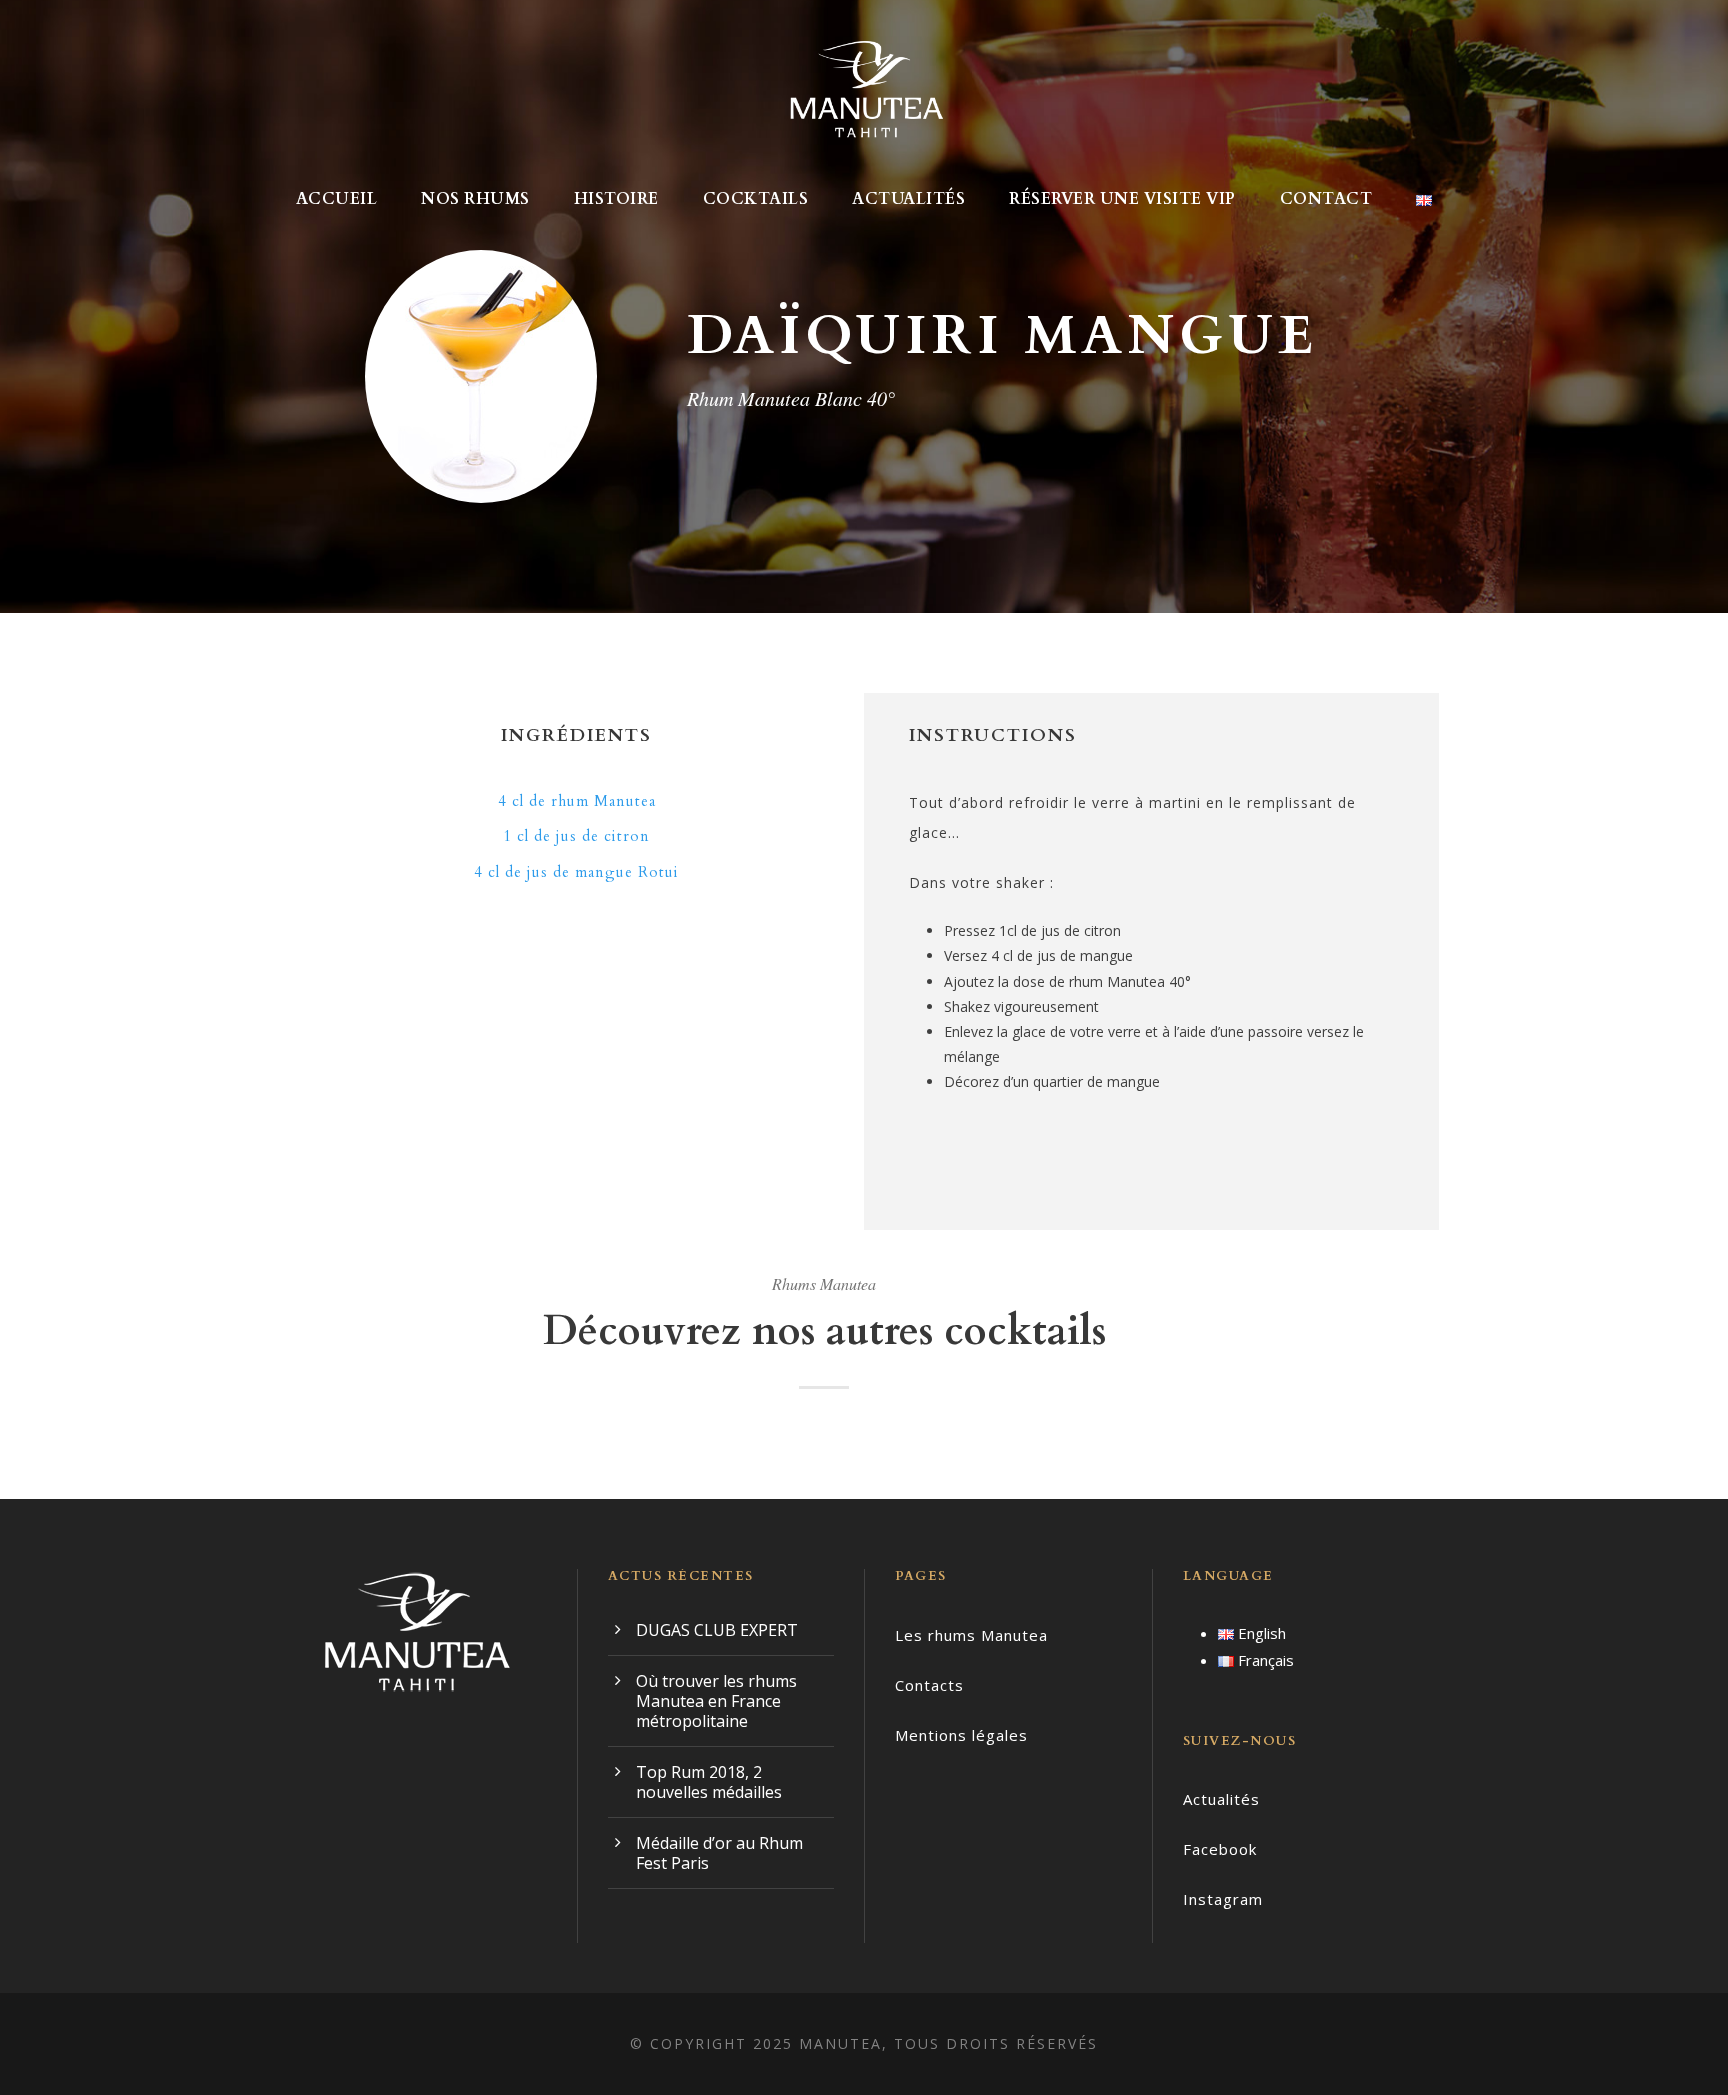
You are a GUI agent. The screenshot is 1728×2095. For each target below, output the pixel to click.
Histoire (616, 199)
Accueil (337, 199)
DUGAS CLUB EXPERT (717, 1630)
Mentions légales (961, 1735)
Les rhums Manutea (971, 1635)
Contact (1326, 199)
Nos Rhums (475, 199)
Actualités (908, 199)
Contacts (929, 1685)
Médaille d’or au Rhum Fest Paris (719, 1853)
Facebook (1220, 1849)
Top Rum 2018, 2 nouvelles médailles (709, 1782)
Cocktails (756, 199)
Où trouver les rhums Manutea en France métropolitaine (716, 1701)
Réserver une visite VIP (1122, 199)
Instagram (1223, 1899)
